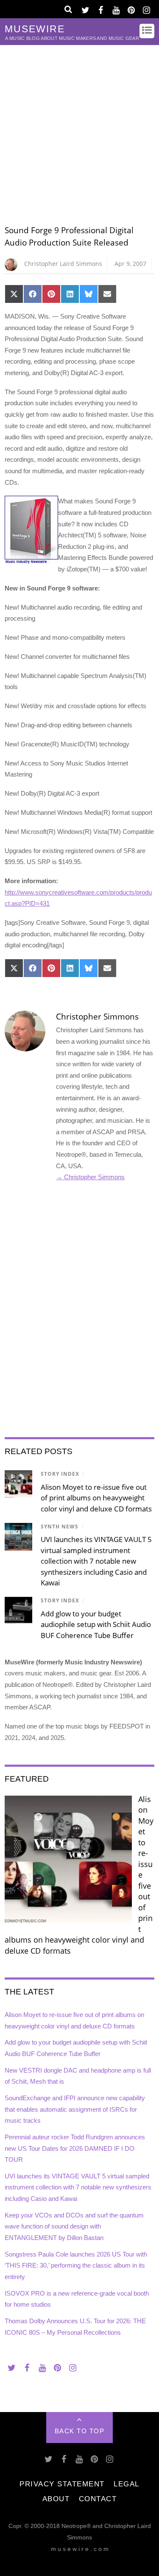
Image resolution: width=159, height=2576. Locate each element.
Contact (98, 2499)
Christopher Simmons (97, 1017)
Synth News (60, 1527)
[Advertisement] (79, 129)
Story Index (60, 1474)
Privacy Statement (62, 2484)
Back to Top (80, 2431)
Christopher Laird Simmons (63, 264)
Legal (127, 2484)
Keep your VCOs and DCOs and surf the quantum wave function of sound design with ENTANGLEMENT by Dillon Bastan (74, 2226)
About (56, 2499)
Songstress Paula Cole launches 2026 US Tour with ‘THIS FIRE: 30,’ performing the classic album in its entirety (76, 2265)
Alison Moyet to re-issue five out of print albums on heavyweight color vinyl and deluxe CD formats (96, 1498)
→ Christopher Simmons (90, 1177)
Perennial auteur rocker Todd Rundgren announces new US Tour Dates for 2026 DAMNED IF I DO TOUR (75, 2148)
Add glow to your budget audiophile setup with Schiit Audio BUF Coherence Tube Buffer (96, 1624)
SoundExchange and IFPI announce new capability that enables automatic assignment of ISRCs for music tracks (75, 2109)
